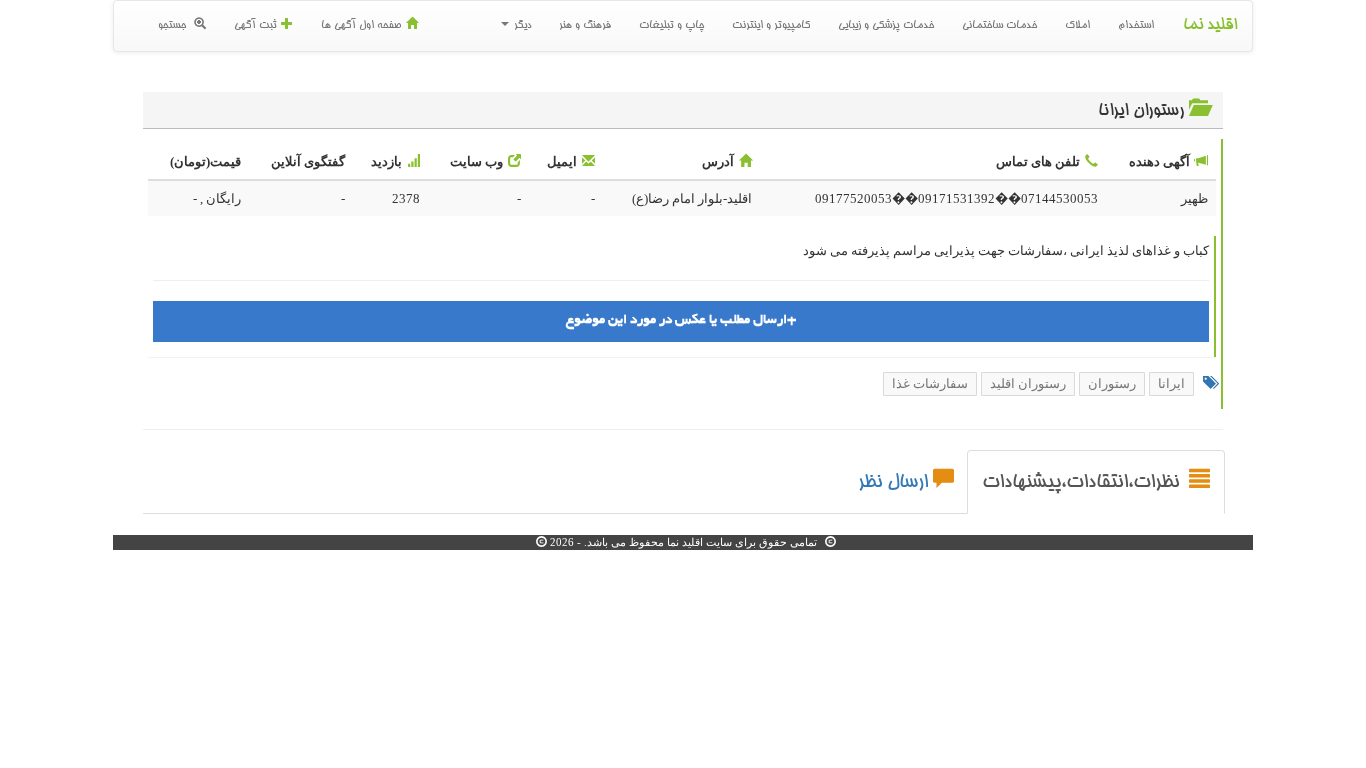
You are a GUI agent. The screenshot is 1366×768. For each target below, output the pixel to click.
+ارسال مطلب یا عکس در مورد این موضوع (681, 320)
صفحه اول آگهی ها (361, 26)
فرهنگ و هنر (585, 26)
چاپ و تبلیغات (671, 26)
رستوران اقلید (1028, 383)
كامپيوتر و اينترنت (771, 26)
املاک (1077, 26)
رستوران (1112, 383)
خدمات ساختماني (999, 26)
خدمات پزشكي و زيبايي (886, 26)
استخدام (1136, 26)
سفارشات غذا (930, 383)
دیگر (521, 26)
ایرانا (1171, 383)
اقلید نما (1210, 26)
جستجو (173, 26)
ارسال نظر (893, 483)
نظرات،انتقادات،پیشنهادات (1083, 483)
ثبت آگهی (255, 26)
